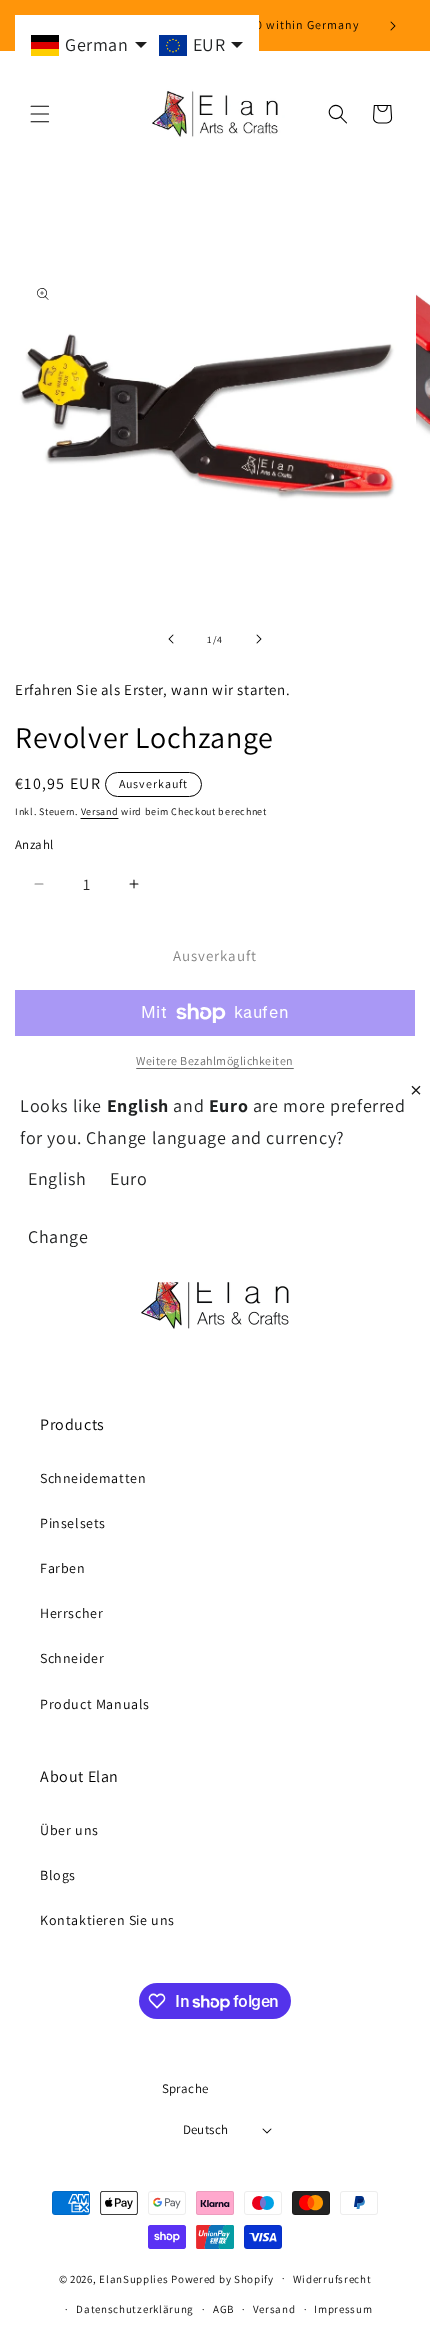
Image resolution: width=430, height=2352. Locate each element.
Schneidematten (93, 1478)
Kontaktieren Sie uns (107, 1920)
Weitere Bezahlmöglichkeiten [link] (215, 1060)
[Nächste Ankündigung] (393, 26)
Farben (63, 1568)
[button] (40, 114)
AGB (223, 2309)
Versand (100, 811)
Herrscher (71, 1613)
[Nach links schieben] (171, 639)
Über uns (69, 1830)
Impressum (343, 2309)
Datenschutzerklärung (135, 2309)
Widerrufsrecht (332, 2279)
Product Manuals (95, 1704)
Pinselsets (73, 1523)
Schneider (72, 1658)
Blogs (58, 1875)
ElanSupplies (133, 2278)
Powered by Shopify (222, 2278)
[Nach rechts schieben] (259, 639)
